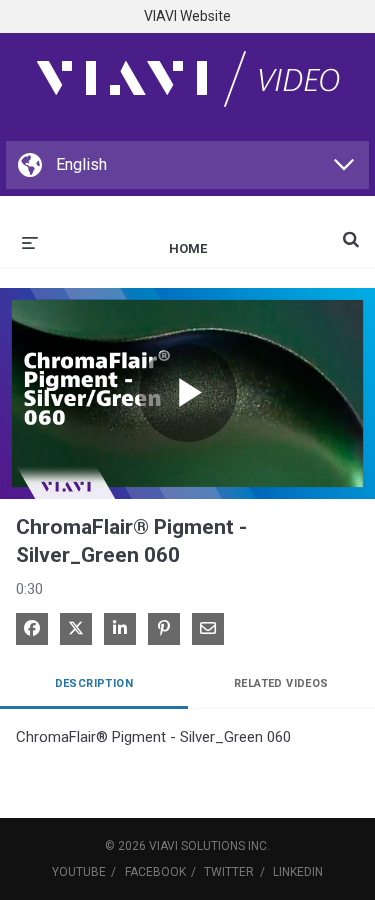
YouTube (79, 872)
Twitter (229, 872)
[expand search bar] (351, 231)
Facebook (155, 872)
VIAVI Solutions (197, 846)
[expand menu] (30, 241)
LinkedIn (298, 872)
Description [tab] (94, 683)
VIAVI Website (187, 16)
